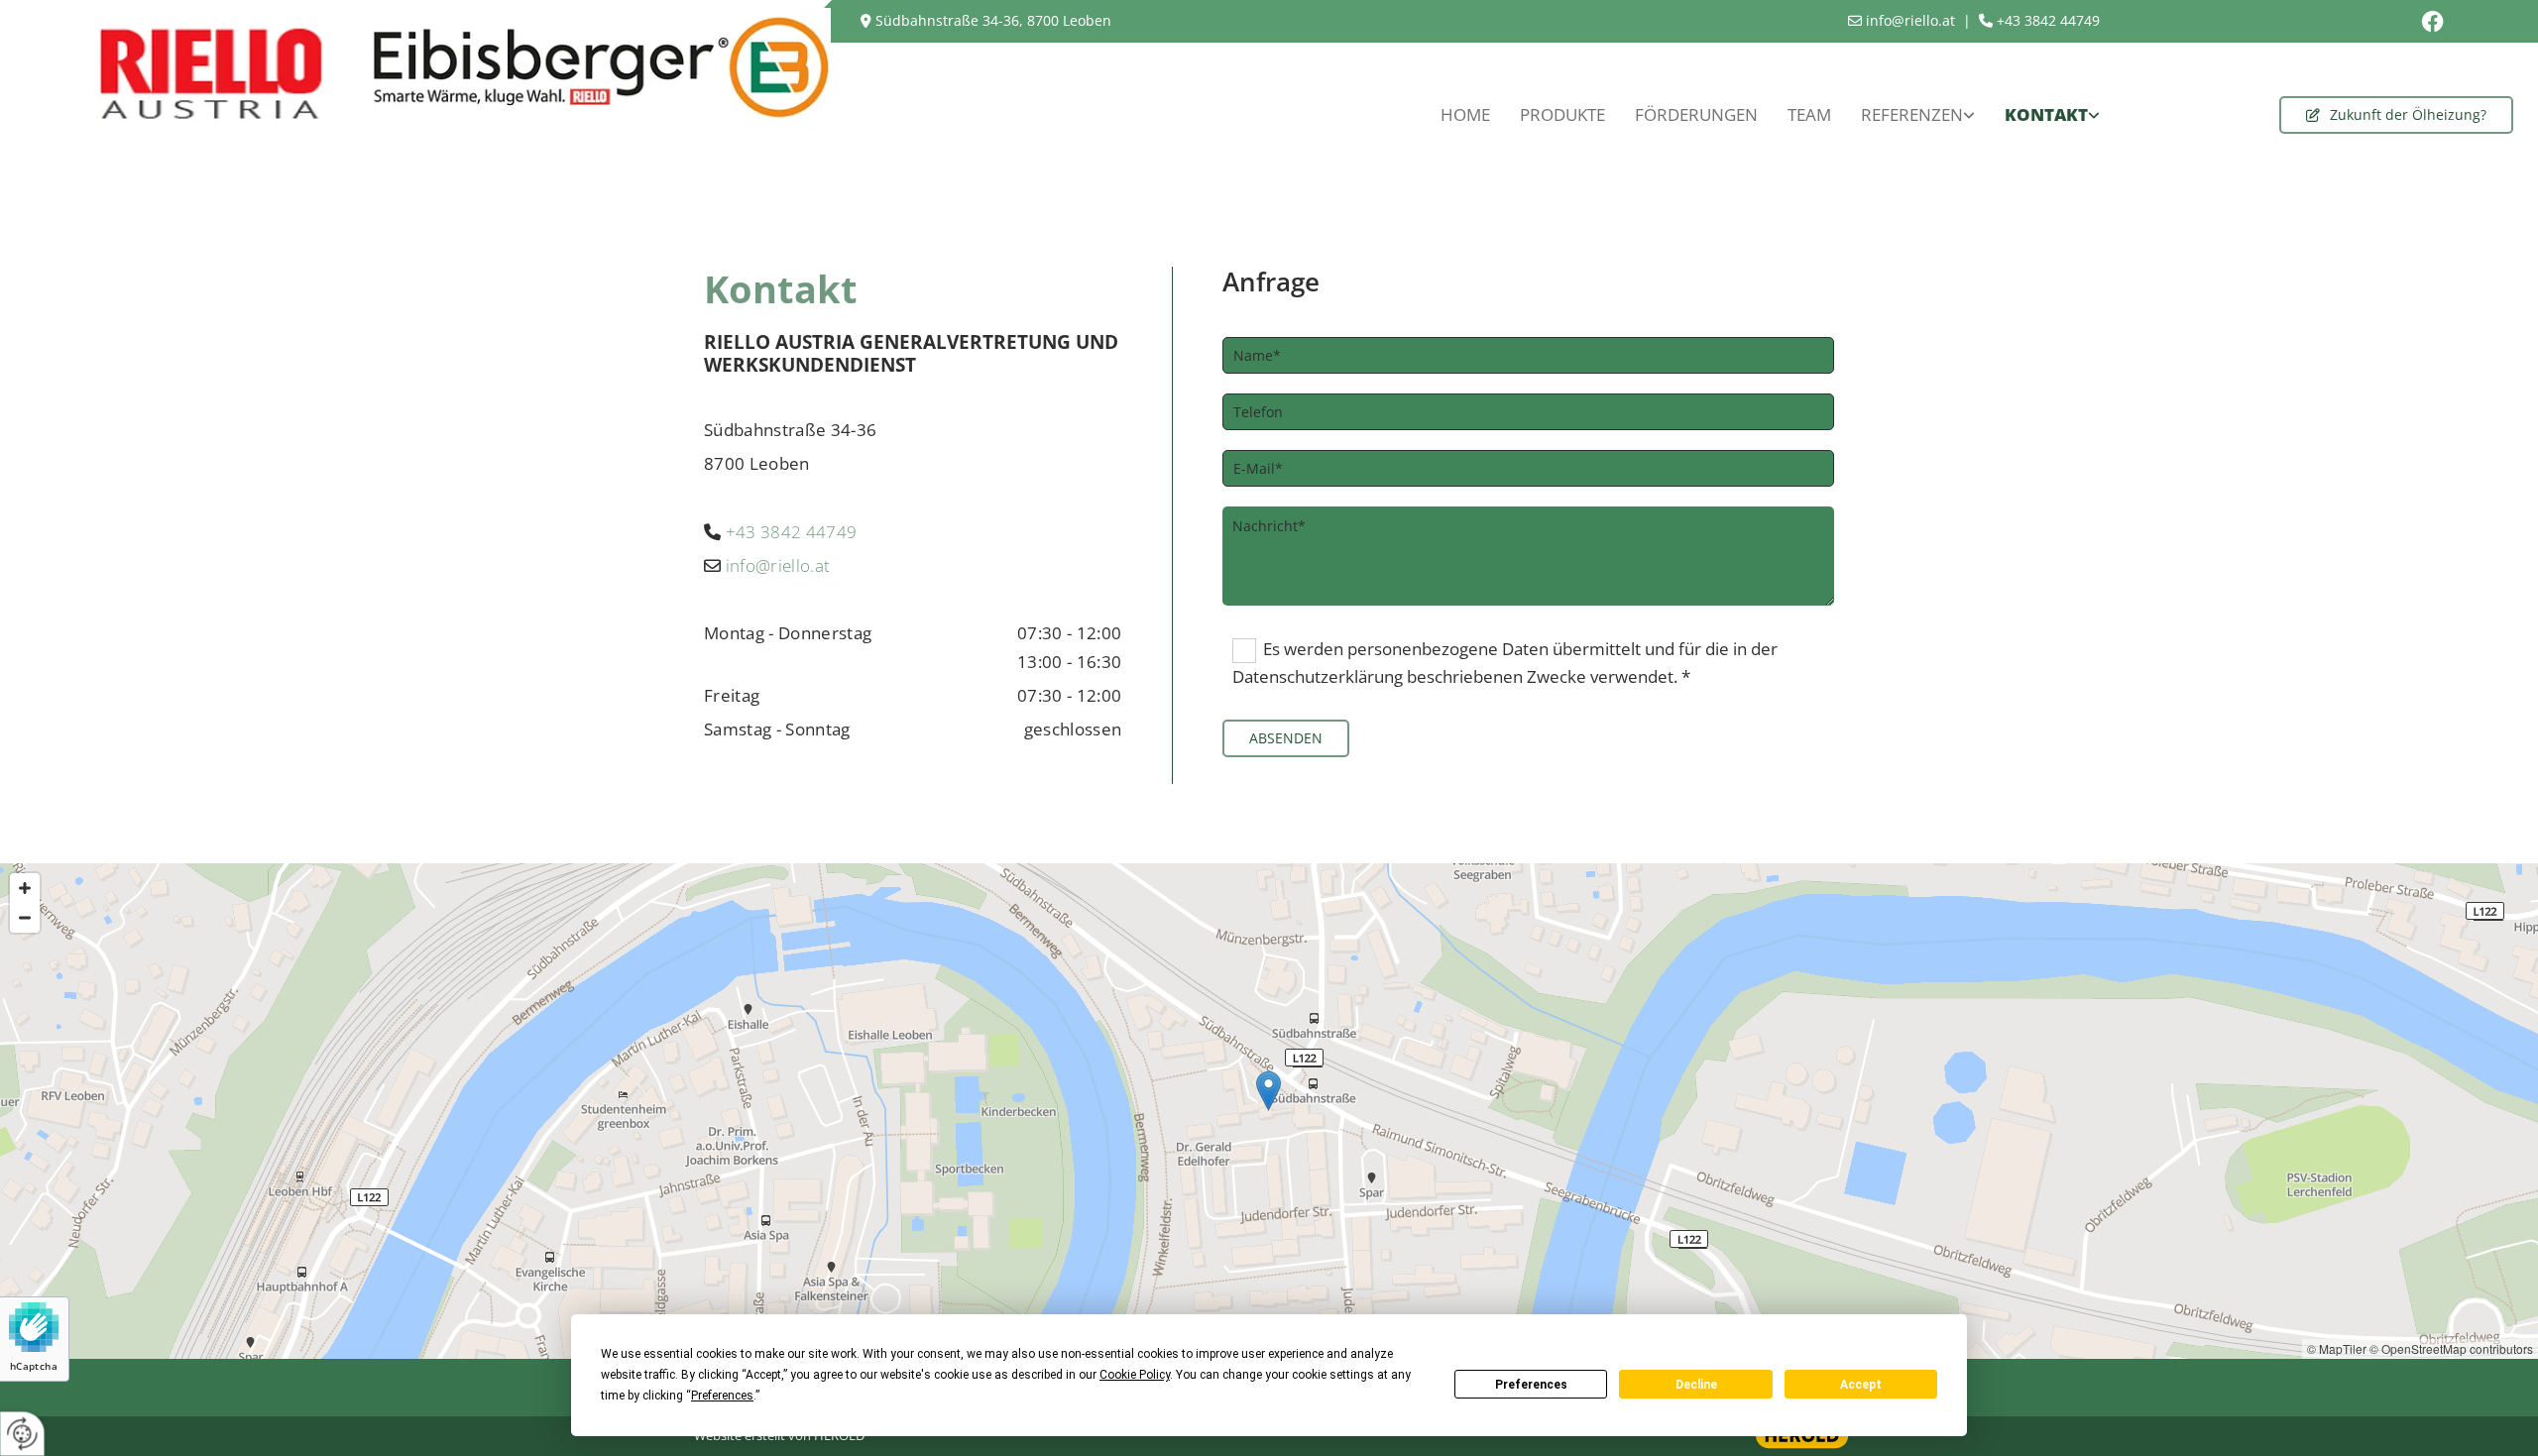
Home (1465, 114)
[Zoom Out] (25, 918)
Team (1809, 114)
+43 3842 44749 (792, 532)
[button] (2396, 115)
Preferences (1531, 1385)
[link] (1918, 115)
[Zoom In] (25, 888)
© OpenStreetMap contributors (2451, 1348)
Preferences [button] (722, 1396)
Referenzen (1912, 114)
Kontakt (2046, 114)
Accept (1861, 1385)
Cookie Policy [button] (1135, 1375)
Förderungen (1696, 114)
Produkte (1562, 114)
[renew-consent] (22, 1434)
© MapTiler (2337, 1348)
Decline (1696, 1385)
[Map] (1269, 1111)
